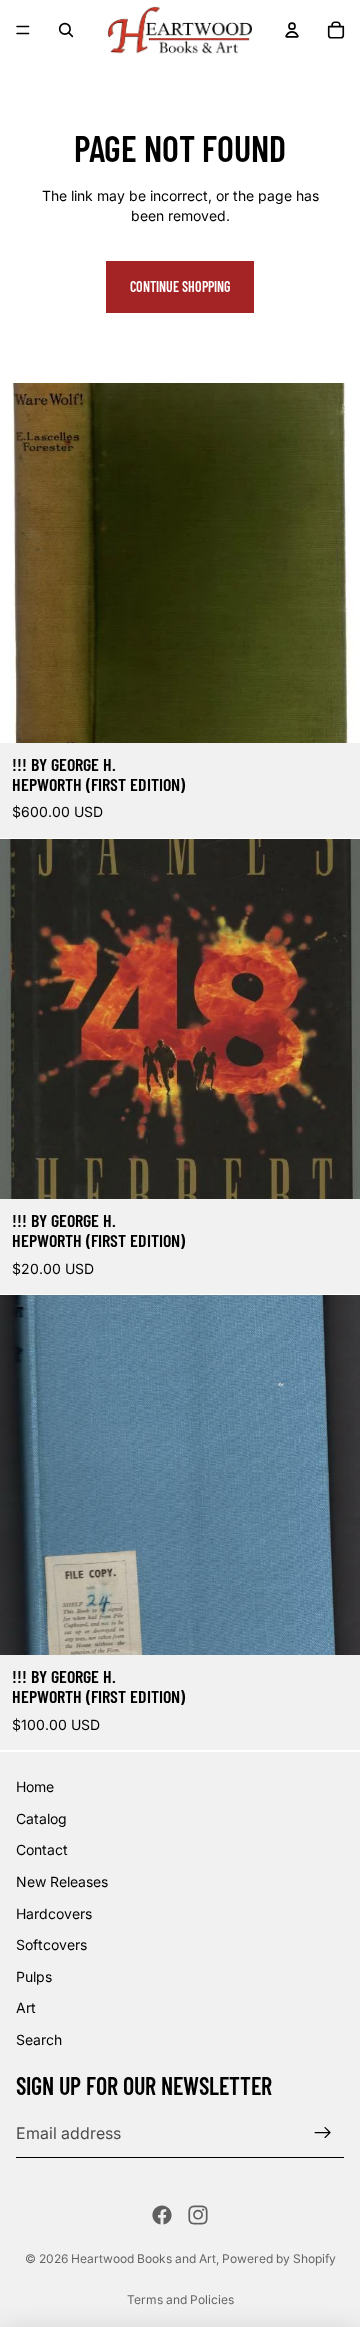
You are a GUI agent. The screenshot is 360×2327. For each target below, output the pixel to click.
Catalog (41, 1817)
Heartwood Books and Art (143, 2258)
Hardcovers (54, 1912)
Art (26, 2007)
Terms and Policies (180, 2299)
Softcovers (51, 1944)
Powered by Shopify (279, 2258)
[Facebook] (162, 2215)
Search (39, 2039)
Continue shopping (180, 286)
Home (35, 1786)
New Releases (62, 1881)
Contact (42, 1849)
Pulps (34, 1975)
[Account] (292, 30)
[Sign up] (323, 2133)
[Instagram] (198, 2215)
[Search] (66, 30)
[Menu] (23, 30)
